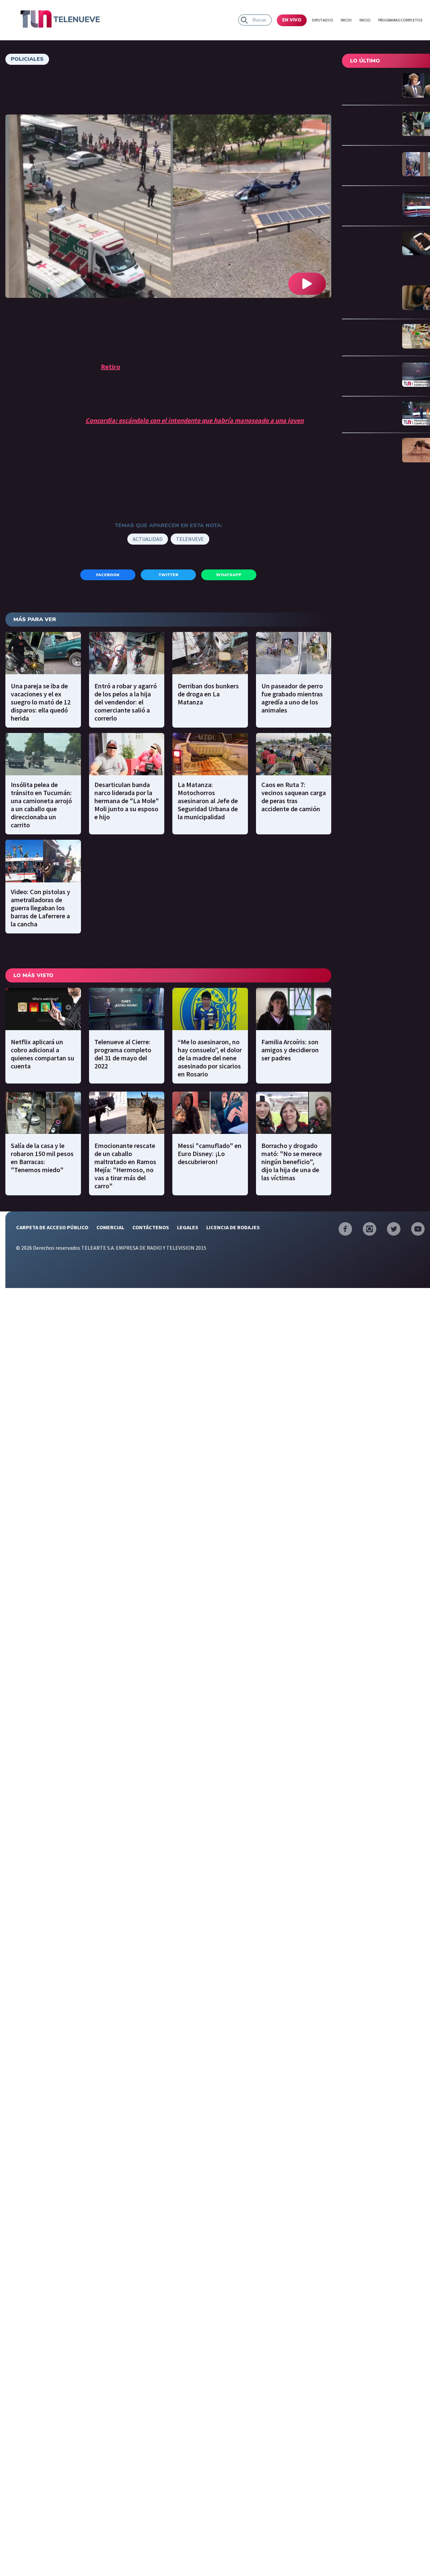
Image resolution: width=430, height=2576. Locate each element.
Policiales (27, 59)
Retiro (111, 366)
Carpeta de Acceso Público (52, 1227)
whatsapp (229, 575)
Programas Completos (400, 20)
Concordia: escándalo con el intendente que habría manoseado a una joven (195, 420)
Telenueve (190, 539)
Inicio (346, 20)
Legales (188, 1227)
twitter (168, 575)
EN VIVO (292, 20)
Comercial (110, 1227)
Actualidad (148, 539)
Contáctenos (151, 1227)
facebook (108, 575)
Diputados (322, 20)
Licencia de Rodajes (233, 1227)
